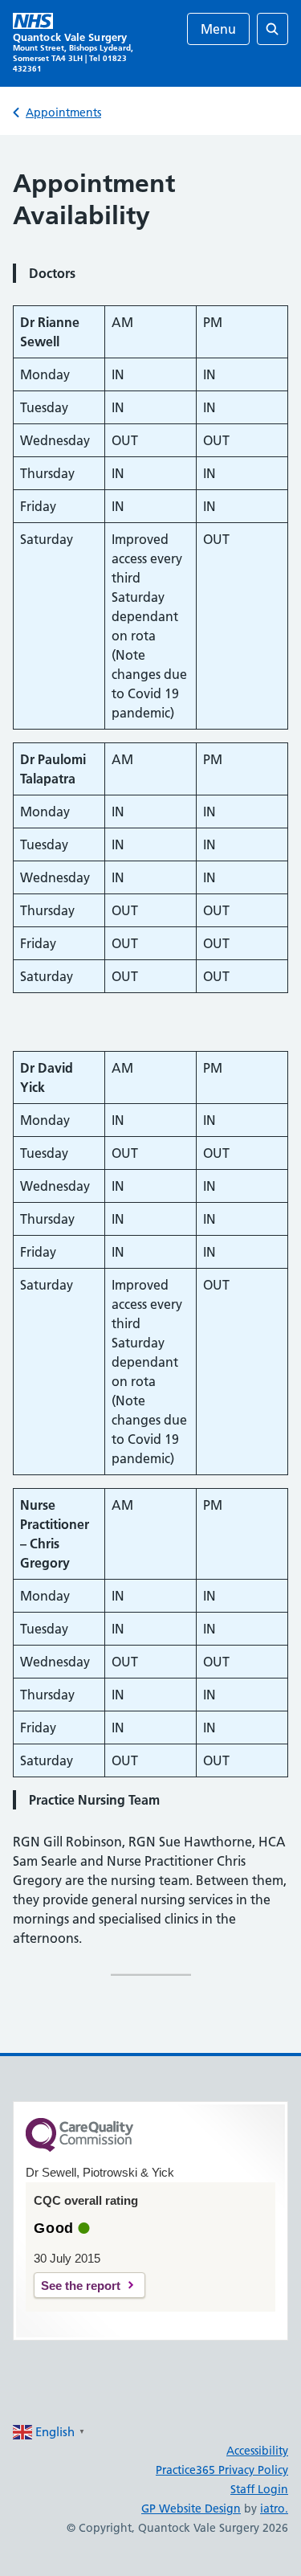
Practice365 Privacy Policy (222, 2470)
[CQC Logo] (79, 2148)
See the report (81, 2286)
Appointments (63, 112)
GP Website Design (191, 2509)
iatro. (274, 2509)
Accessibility (257, 2451)
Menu (218, 29)
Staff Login (259, 2489)
